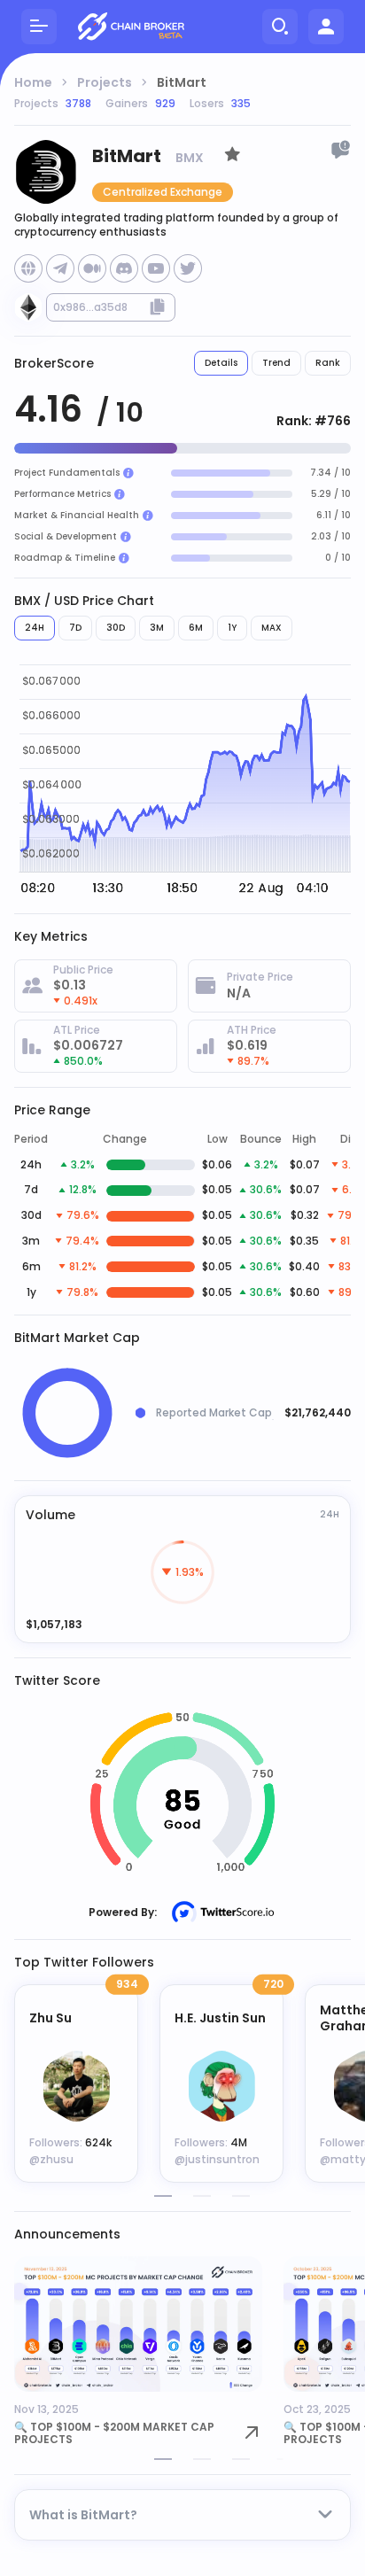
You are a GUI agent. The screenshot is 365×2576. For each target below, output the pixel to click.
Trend (276, 363)
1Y (232, 628)
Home (33, 82)
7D (75, 628)
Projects (105, 82)
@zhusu (51, 2159)
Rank (328, 363)
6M (196, 628)
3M (157, 628)
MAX (272, 628)
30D (116, 628)
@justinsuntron (217, 2159)
